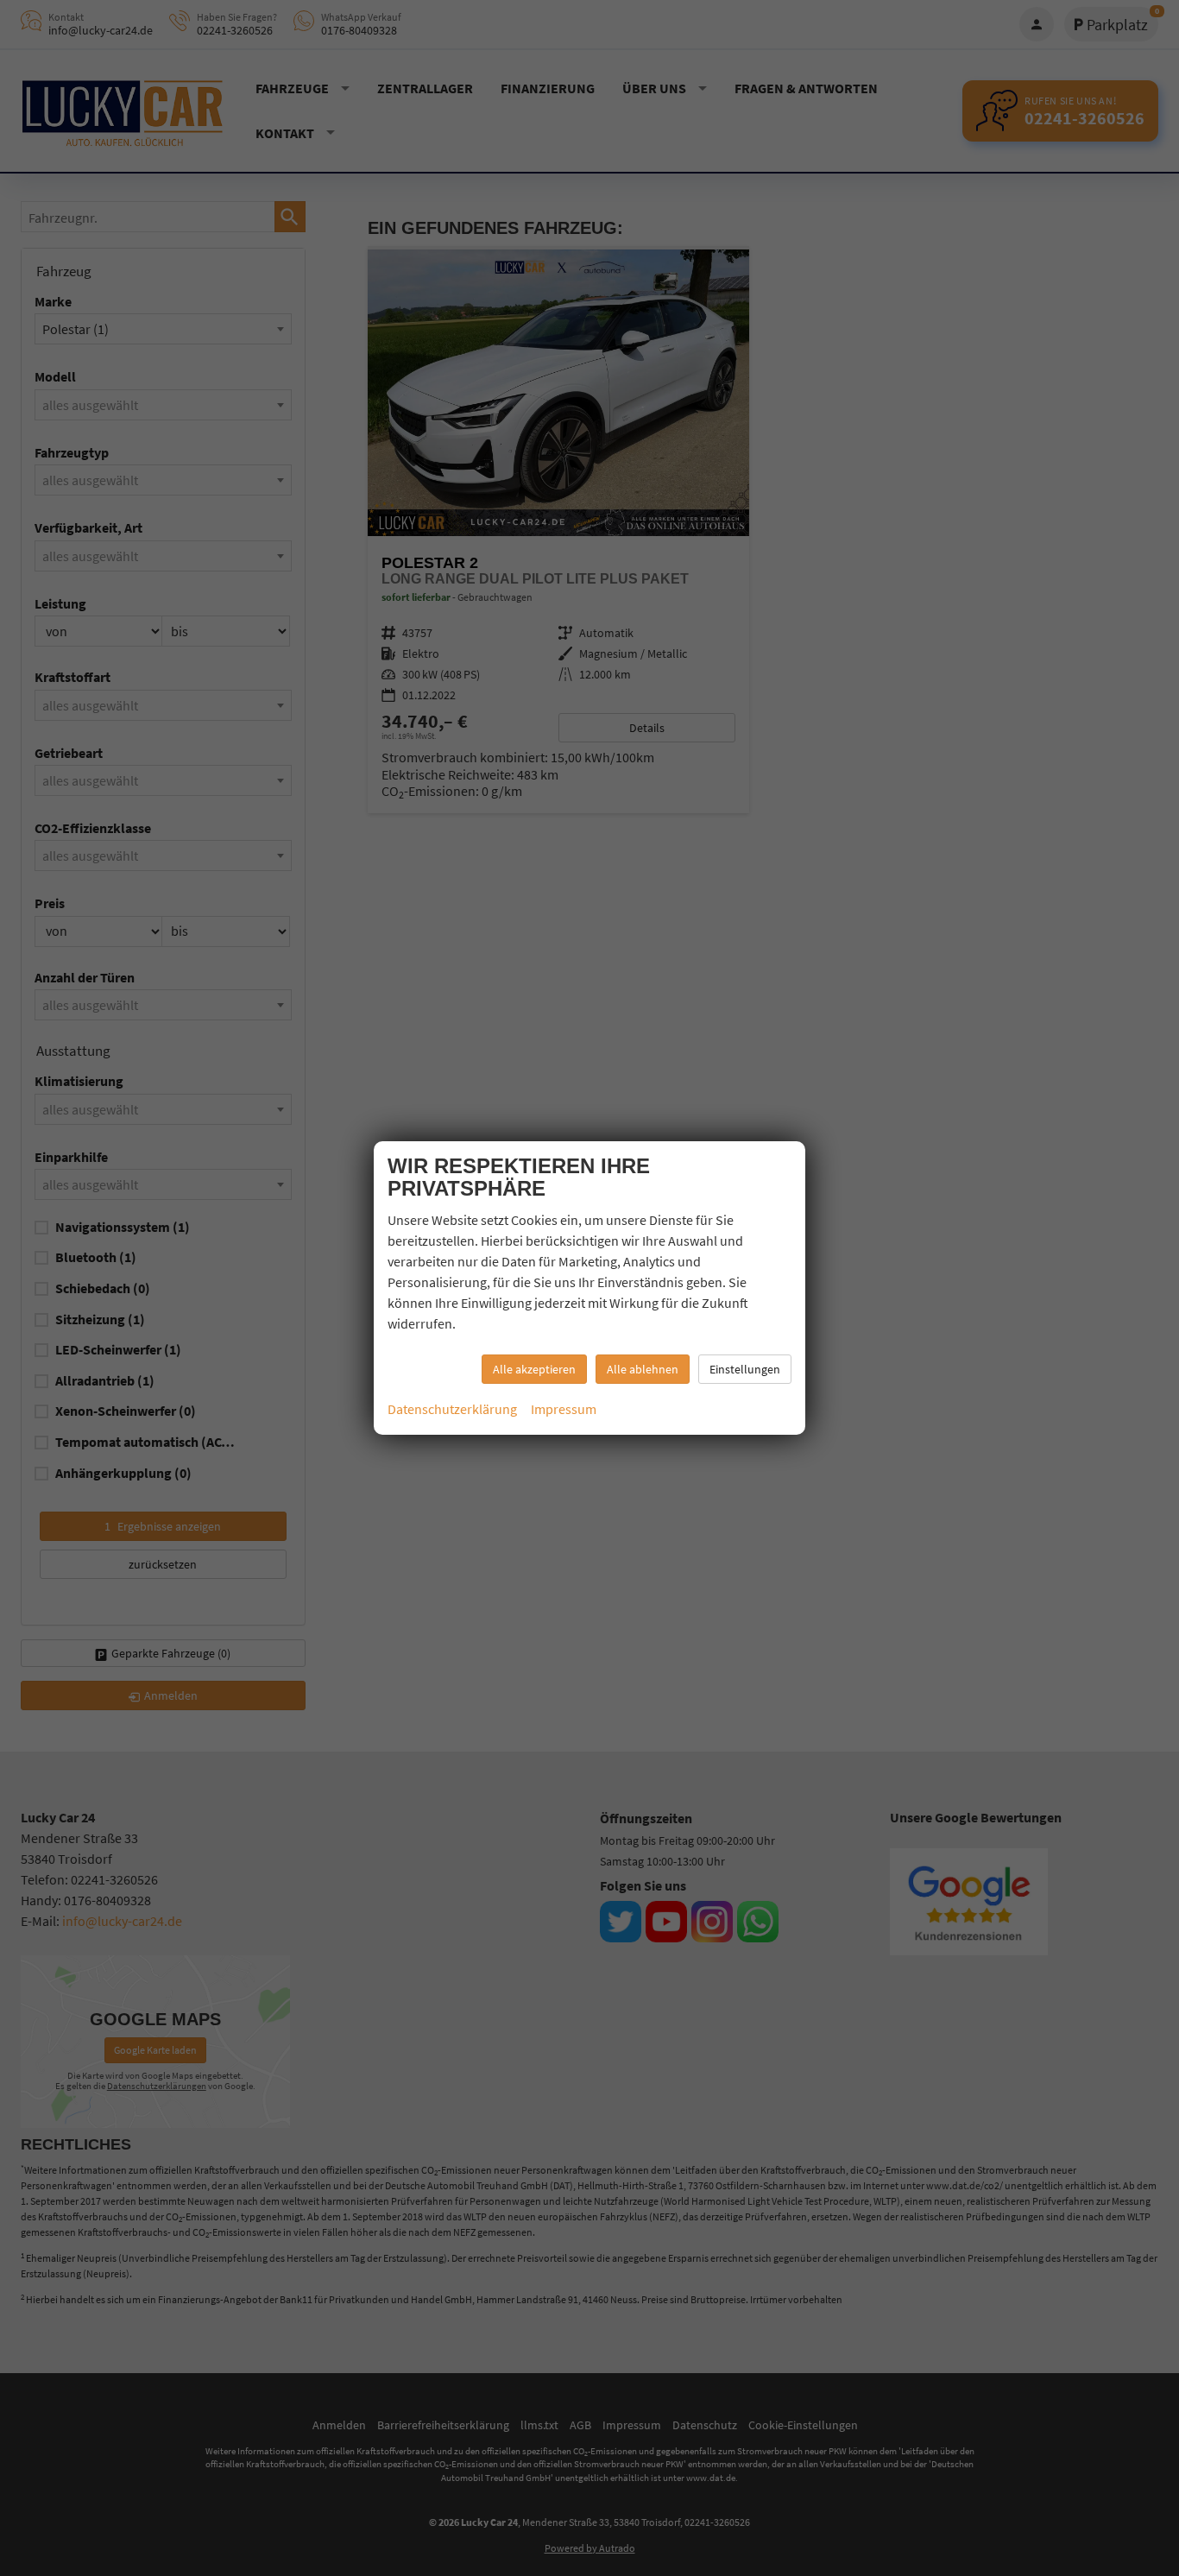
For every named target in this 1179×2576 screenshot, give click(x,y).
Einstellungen (745, 1369)
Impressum (564, 1409)
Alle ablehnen (643, 1369)
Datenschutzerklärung (452, 1409)
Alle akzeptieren (534, 1369)
